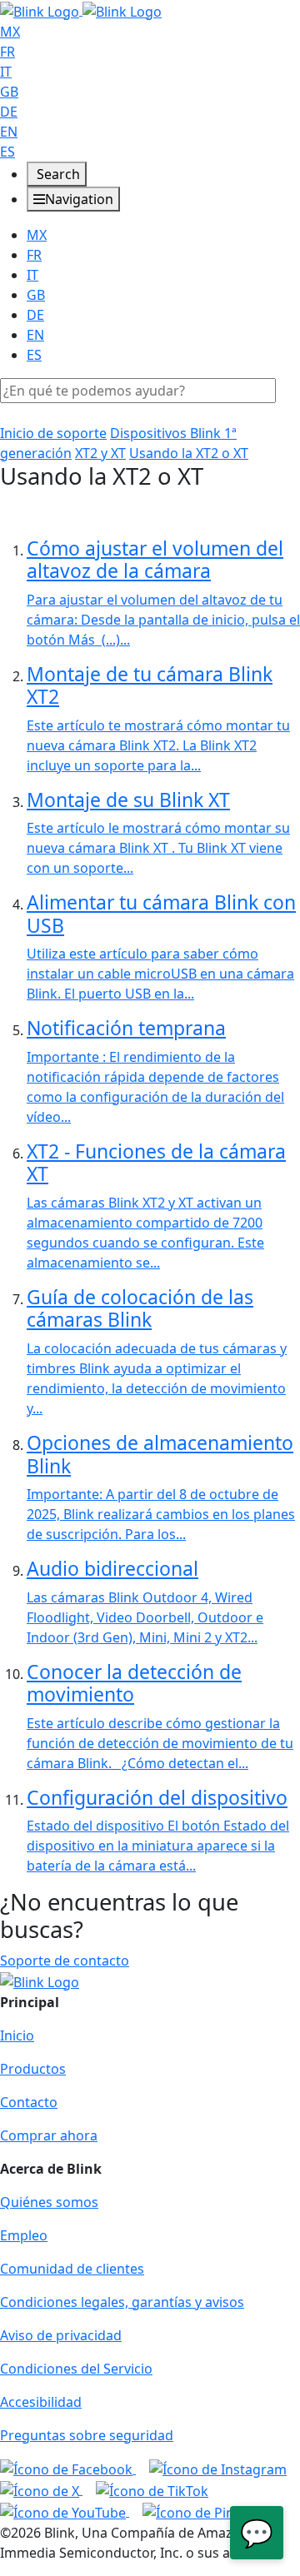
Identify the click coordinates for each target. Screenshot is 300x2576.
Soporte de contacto (65, 1961)
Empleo (24, 2235)
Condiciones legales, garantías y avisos (122, 2302)
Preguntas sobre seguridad (87, 2435)
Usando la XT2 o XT (189, 453)
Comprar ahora (49, 2135)
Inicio (17, 2035)
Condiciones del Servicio (76, 2369)
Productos (33, 2069)
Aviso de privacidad (61, 2335)
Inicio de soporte (53, 433)
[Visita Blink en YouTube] (65, 2511)
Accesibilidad (41, 2402)
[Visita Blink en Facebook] (68, 2469)
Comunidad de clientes (72, 2269)
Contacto (29, 2102)
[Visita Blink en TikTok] (152, 2489)
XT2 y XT (100, 453)
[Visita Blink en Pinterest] (207, 2511)
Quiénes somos (49, 2202)
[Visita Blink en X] (41, 2489)
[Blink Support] (81, 10)
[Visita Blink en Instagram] (218, 2469)
